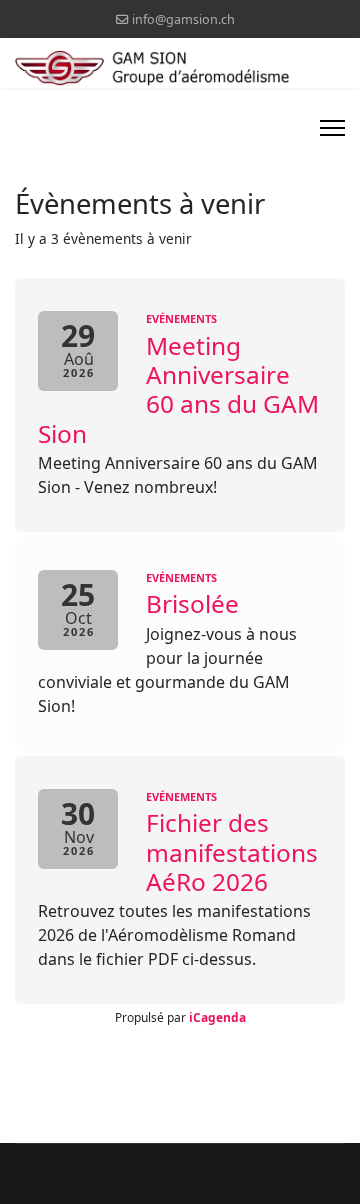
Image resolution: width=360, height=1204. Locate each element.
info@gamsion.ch (183, 19)
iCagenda (217, 1017)
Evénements (181, 318)
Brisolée (192, 603)
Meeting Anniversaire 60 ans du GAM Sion (178, 389)
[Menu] (332, 128)
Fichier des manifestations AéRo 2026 (232, 852)
